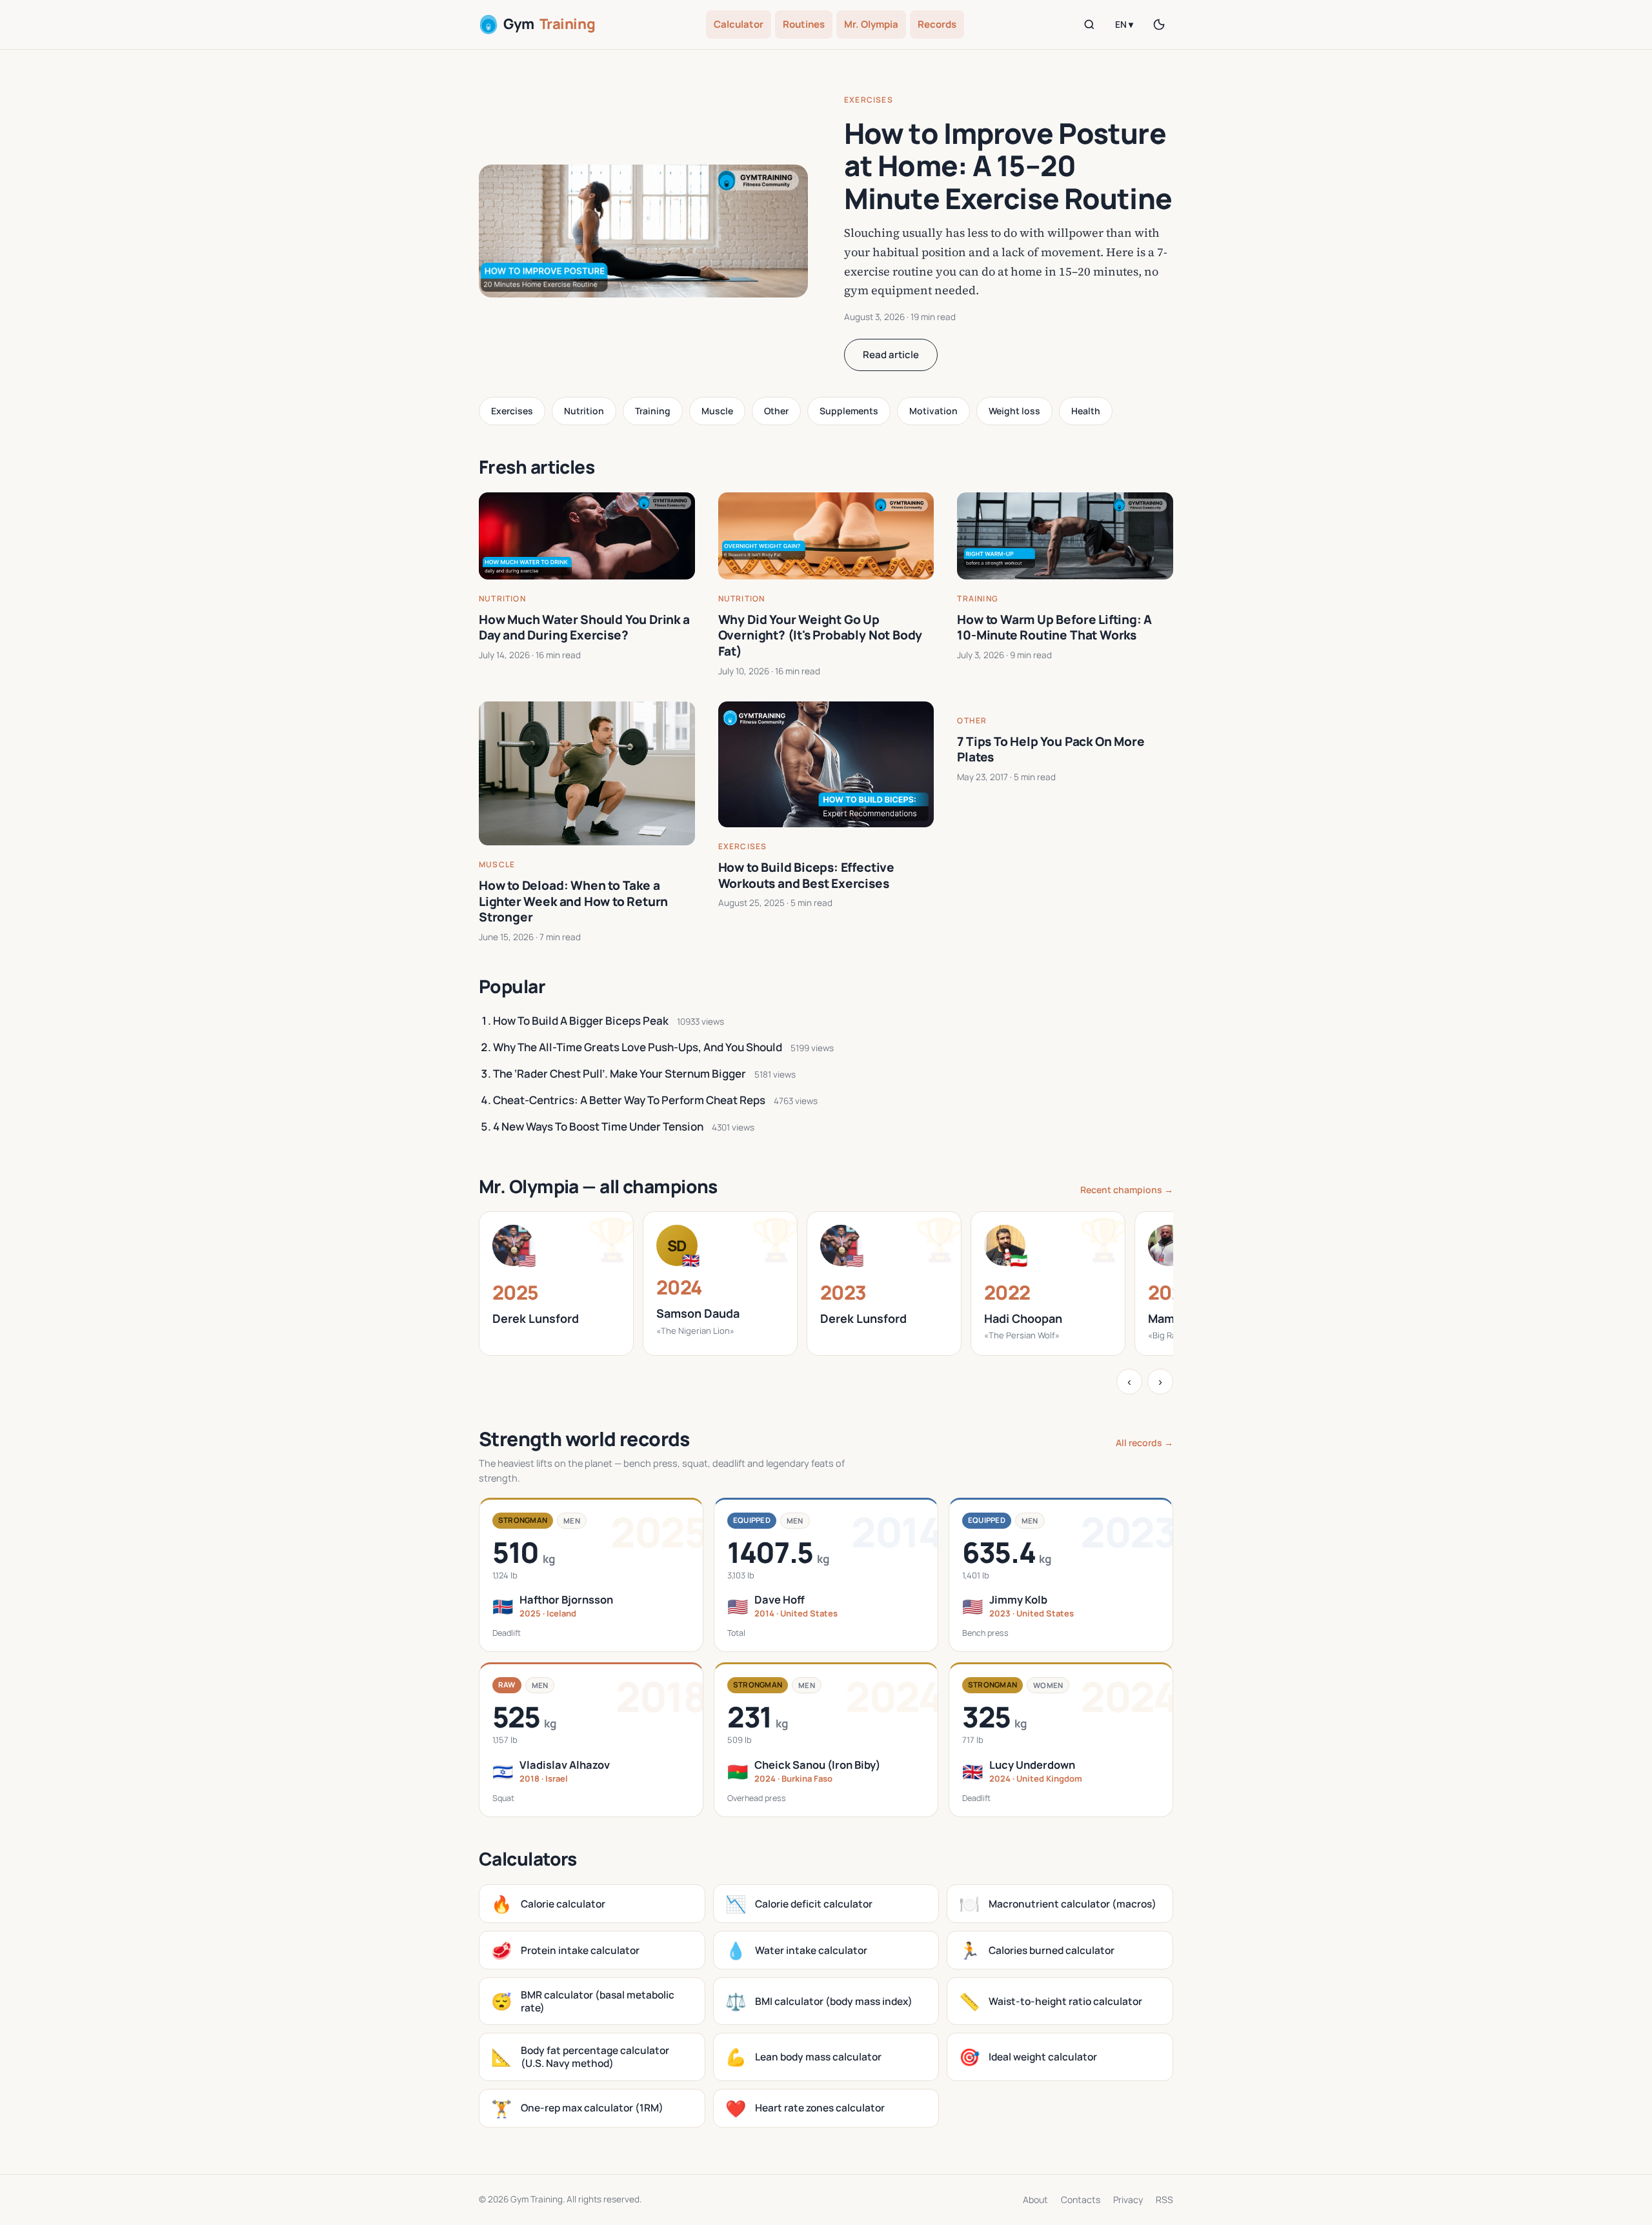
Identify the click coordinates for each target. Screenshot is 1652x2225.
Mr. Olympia (871, 24)
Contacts (1081, 2200)
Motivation (933, 411)
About (1035, 2200)
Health (1086, 411)
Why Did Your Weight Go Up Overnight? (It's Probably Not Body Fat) (821, 635)
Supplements (849, 411)
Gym (549, 24)
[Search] (1089, 25)
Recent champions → (1127, 1190)
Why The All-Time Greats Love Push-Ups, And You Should (638, 1047)
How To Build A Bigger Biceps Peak (581, 1021)
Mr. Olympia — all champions (598, 1186)
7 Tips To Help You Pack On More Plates (1051, 750)
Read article (891, 355)
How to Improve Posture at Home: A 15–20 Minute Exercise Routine (1008, 166)
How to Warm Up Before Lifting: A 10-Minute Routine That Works (1054, 628)
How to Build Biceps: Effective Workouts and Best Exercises (806, 875)
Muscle (717, 411)
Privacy (1128, 2200)
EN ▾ (1124, 24)
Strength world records (584, 1439)
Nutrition (584, 411)
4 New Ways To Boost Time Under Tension (598, 1126)
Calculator (739, 24)
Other (776, 411)
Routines (804, 24)
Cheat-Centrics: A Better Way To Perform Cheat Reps (629, 1100)
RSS (1164, 2200)
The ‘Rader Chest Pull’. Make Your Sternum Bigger (619, 1073)
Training (653, 411)
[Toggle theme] (1159, 25)
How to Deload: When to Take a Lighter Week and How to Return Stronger (573, 901)
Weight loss (1014, 411)
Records (937, 24)
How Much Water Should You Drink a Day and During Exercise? (584, 628)
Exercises (869, 100)
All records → (1144, 1443)
